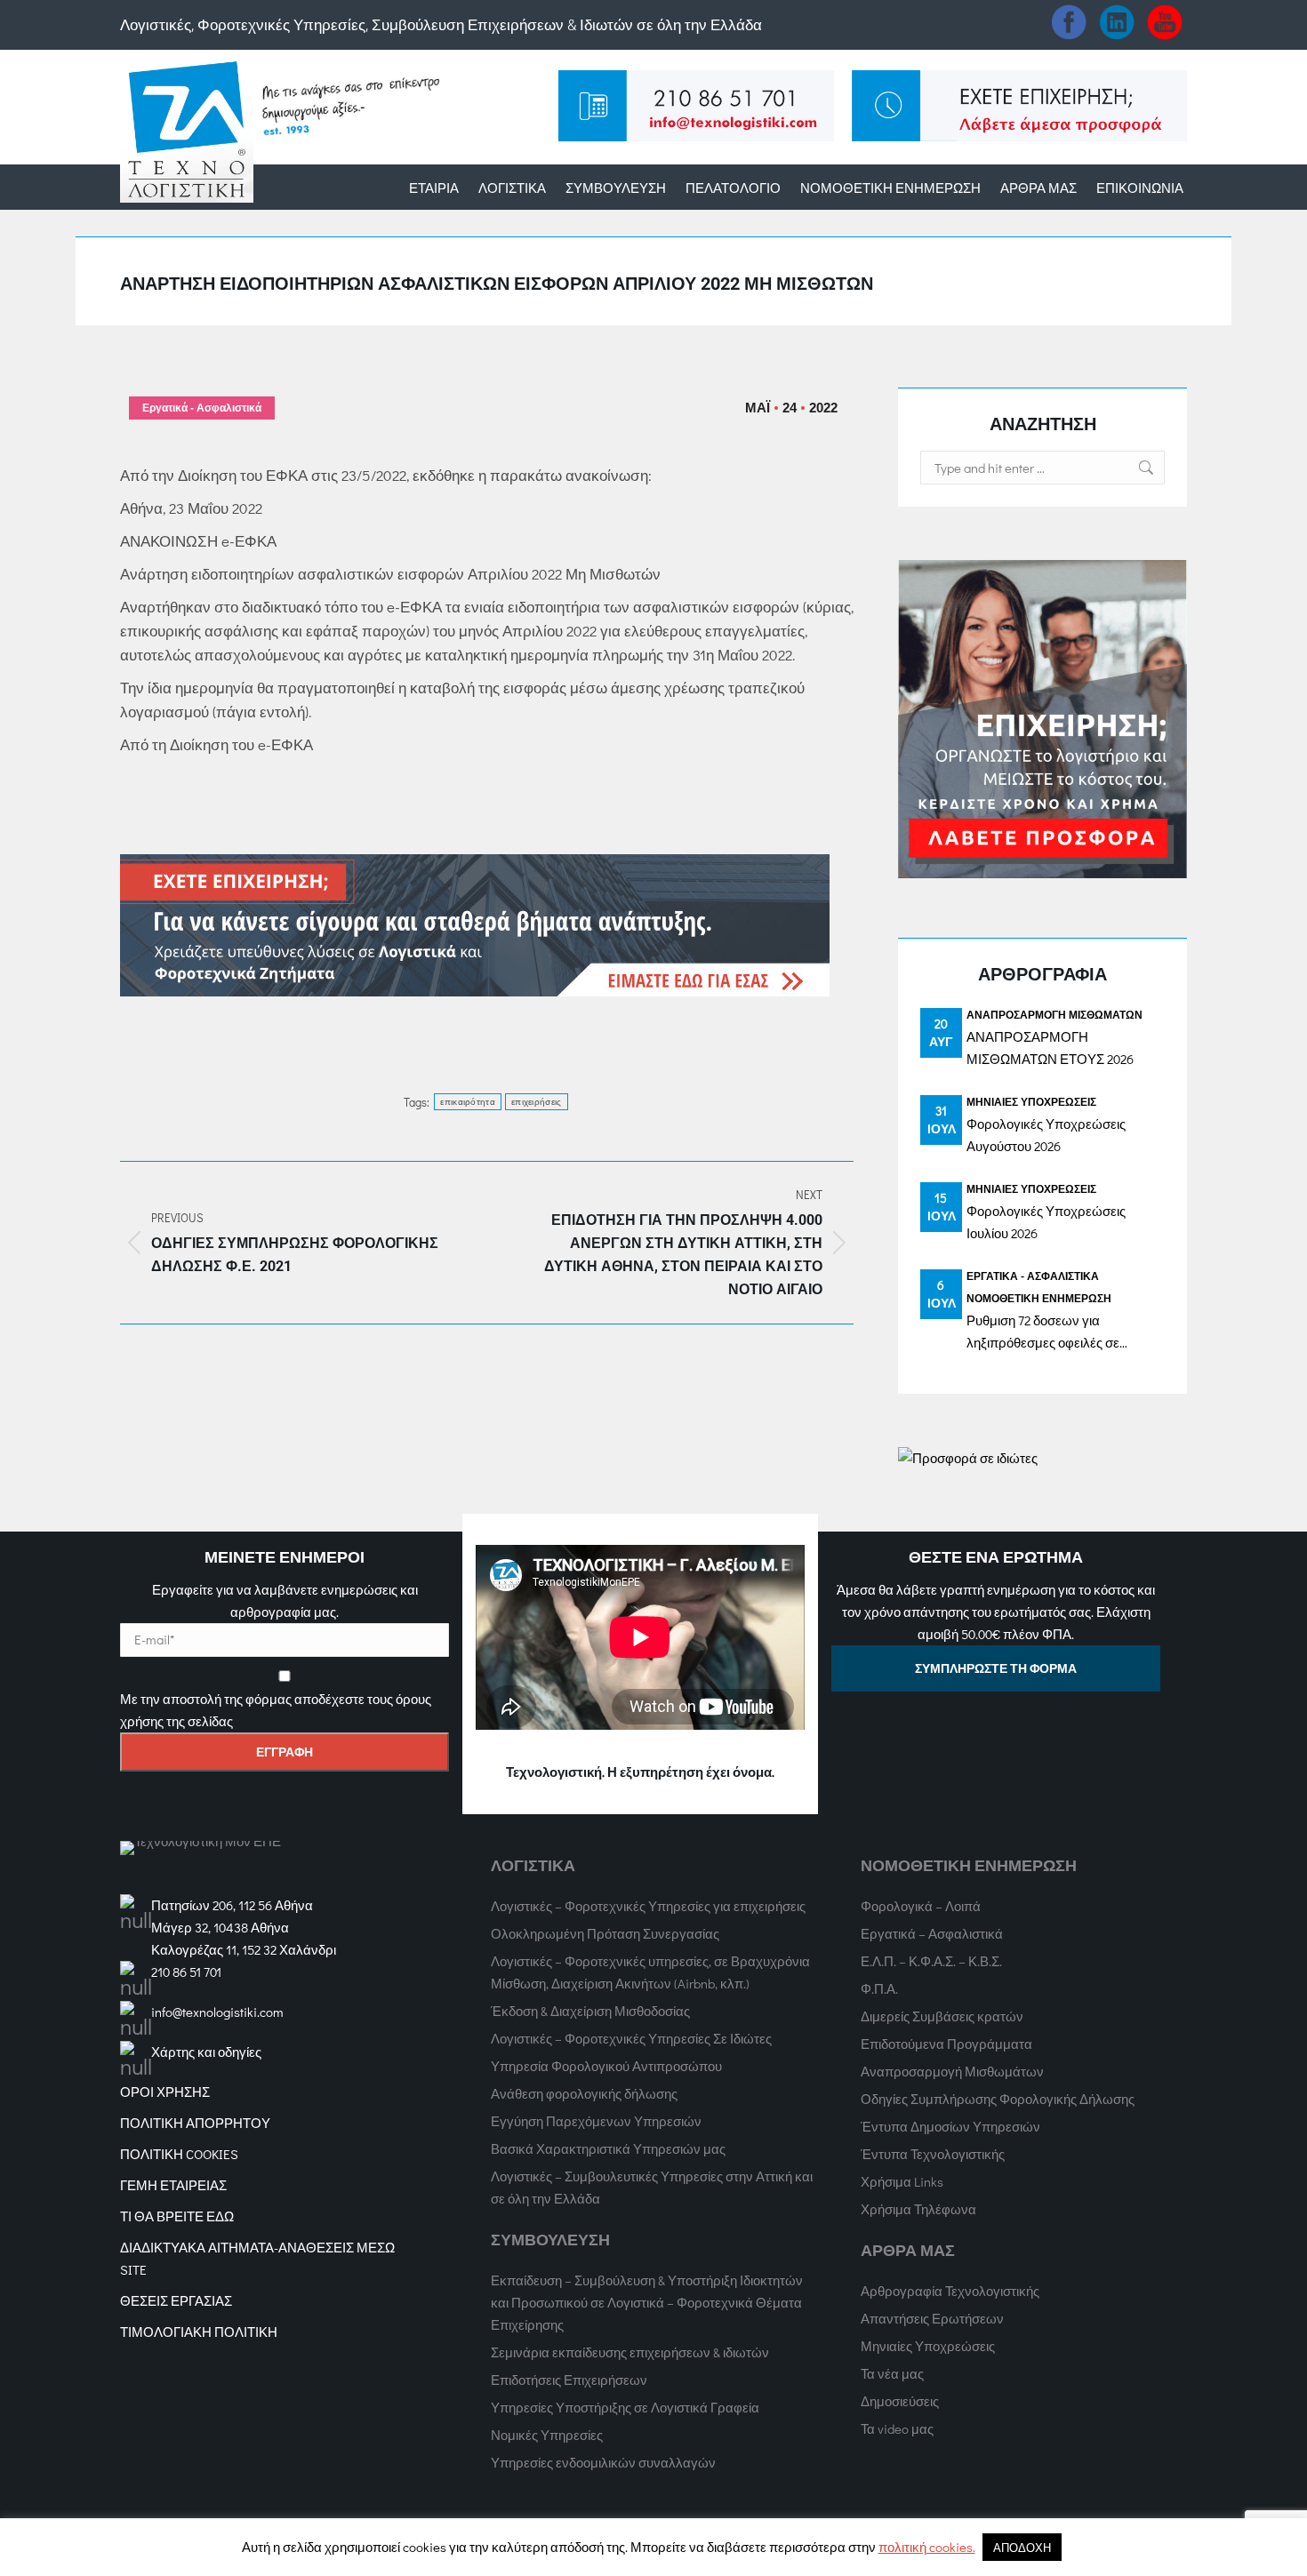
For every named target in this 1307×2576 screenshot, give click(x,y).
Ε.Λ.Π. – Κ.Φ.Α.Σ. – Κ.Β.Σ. (931, 1961)
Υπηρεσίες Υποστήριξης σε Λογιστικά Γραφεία (625, 2407)
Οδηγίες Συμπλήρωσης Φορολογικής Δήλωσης (998, 2099)
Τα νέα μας (892, 2373)
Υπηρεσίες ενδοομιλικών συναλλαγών (603, 2462)
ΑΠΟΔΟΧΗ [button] (1022, 2547)
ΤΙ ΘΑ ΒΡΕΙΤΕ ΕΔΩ (177, 2216)
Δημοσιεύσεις (900, 2401)
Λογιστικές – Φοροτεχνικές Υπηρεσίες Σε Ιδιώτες (631, 2038)
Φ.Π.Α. (879, 1988)
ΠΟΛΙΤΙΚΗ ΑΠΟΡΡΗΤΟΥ (195, 2123)
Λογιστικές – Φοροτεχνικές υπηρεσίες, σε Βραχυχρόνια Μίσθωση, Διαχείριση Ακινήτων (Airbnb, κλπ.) (650, 1972)
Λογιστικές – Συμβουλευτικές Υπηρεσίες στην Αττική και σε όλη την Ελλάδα (652, 2187)
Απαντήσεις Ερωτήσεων (932, 2318)
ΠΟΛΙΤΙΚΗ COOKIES (179, 2154)
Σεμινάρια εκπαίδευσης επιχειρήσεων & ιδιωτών (630, 2352)
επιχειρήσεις (537, 1102)
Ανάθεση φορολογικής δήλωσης (584, 2093)
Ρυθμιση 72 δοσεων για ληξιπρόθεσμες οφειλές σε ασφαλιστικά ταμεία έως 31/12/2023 (1043, 1332)
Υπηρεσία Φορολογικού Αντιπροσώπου (606, 2066)
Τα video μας (897, 2428)
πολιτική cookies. (927, 2547)
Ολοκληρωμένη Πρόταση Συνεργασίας (605, 1933)
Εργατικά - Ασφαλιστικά (202, 408)
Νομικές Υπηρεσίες (547, 2435)
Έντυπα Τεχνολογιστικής (933, 2154)
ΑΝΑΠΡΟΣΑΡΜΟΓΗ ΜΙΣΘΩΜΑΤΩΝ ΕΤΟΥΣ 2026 (1050, 1048)
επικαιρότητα (468, 1102)
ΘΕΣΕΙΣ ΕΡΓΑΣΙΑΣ (176, 2300)
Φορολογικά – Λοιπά (921, 1906)
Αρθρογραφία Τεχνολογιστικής (950, 2291)
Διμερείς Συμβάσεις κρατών (942, 2016)
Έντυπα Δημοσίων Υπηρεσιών (950, 2126)
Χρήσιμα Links (902, 2181)
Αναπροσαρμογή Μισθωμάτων (1054, 1014)
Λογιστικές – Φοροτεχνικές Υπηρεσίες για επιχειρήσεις (648, 1906)
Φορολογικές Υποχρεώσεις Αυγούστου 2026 (1046, 1135)
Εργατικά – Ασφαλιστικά (932, 1933)
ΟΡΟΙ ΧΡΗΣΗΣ (165, 2092)
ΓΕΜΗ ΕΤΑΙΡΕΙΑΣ (173, 2185)
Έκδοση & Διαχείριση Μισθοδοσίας (590, 2011)
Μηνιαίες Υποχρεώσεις (1031, 1101)
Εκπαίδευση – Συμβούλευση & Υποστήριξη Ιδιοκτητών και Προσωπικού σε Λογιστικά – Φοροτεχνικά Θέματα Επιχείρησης (647, 2302)
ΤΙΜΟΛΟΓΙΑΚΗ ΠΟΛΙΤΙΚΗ (199, 2332)
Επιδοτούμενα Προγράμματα (946, 2044)
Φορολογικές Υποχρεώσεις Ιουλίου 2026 (1046, 1222)
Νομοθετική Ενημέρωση (1039, 1298)
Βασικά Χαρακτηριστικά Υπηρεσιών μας (608, 2148)
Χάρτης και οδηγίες (206, 2052)
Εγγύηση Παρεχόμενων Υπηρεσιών (596, 2121)
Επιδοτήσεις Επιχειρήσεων (569, 2380)
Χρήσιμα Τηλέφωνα (918, 2209)
